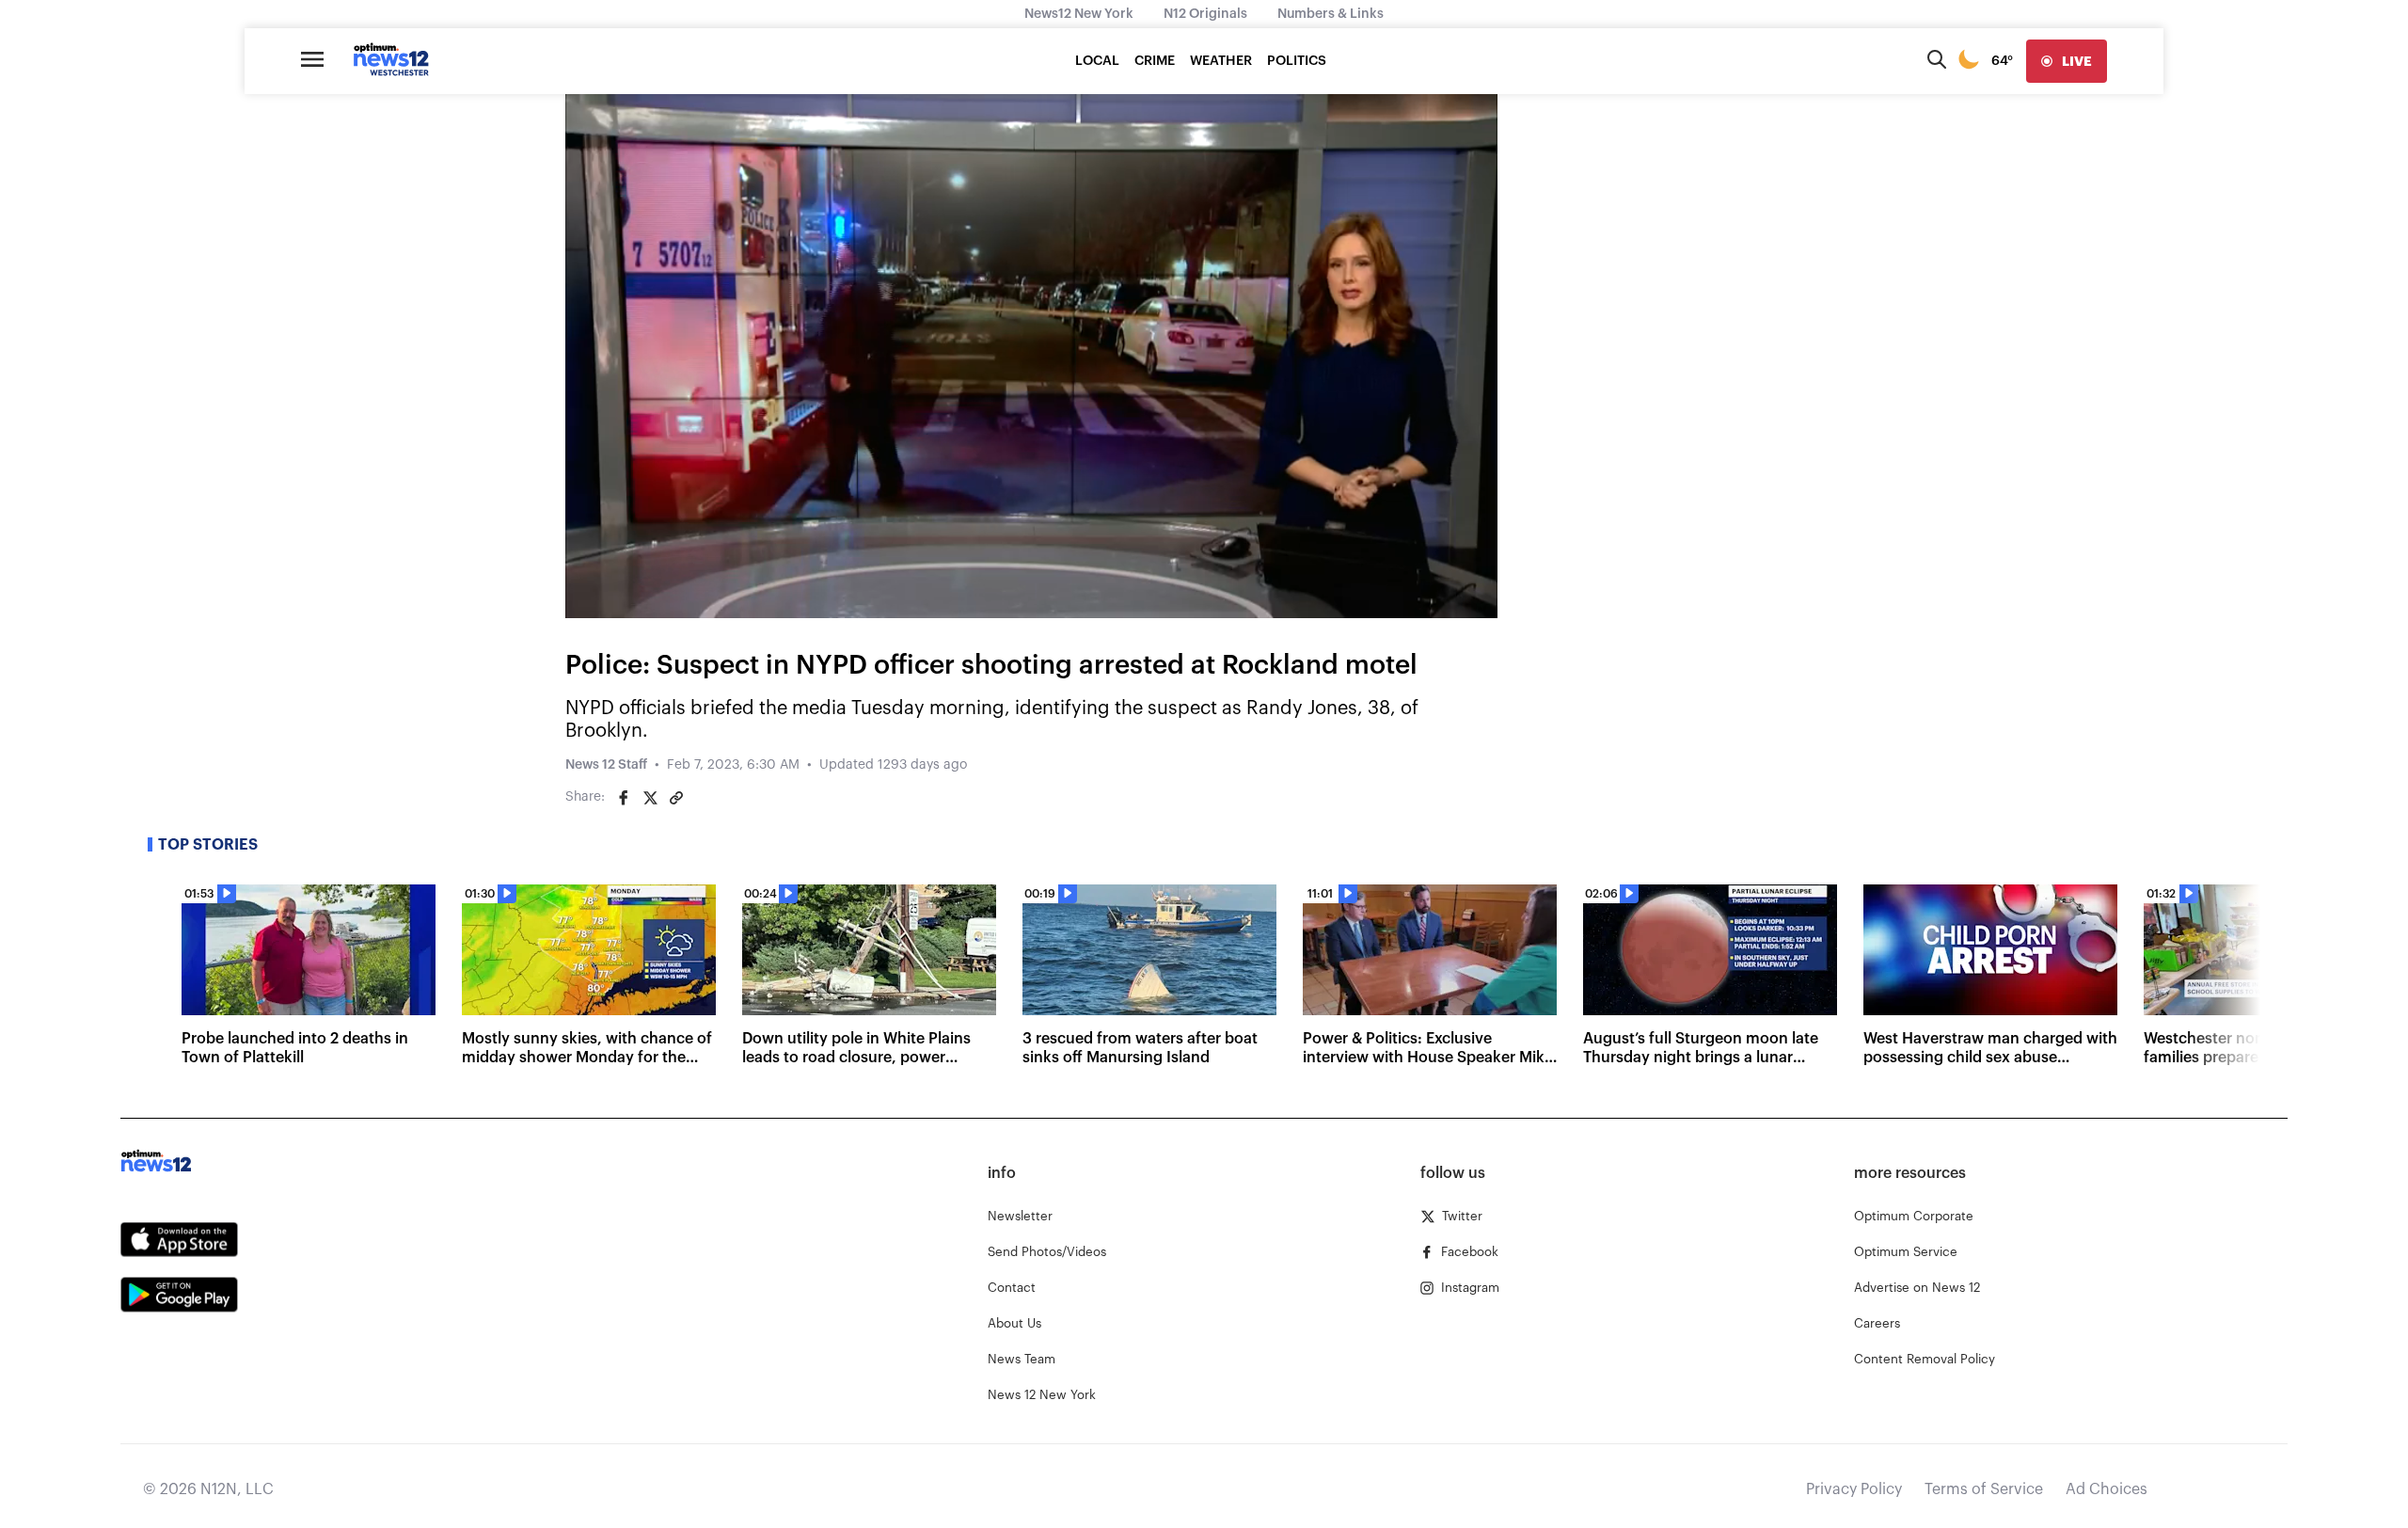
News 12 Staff (606, 765)
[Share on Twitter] (650, 798)
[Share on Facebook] (624, 798)
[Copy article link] (676, 798)
